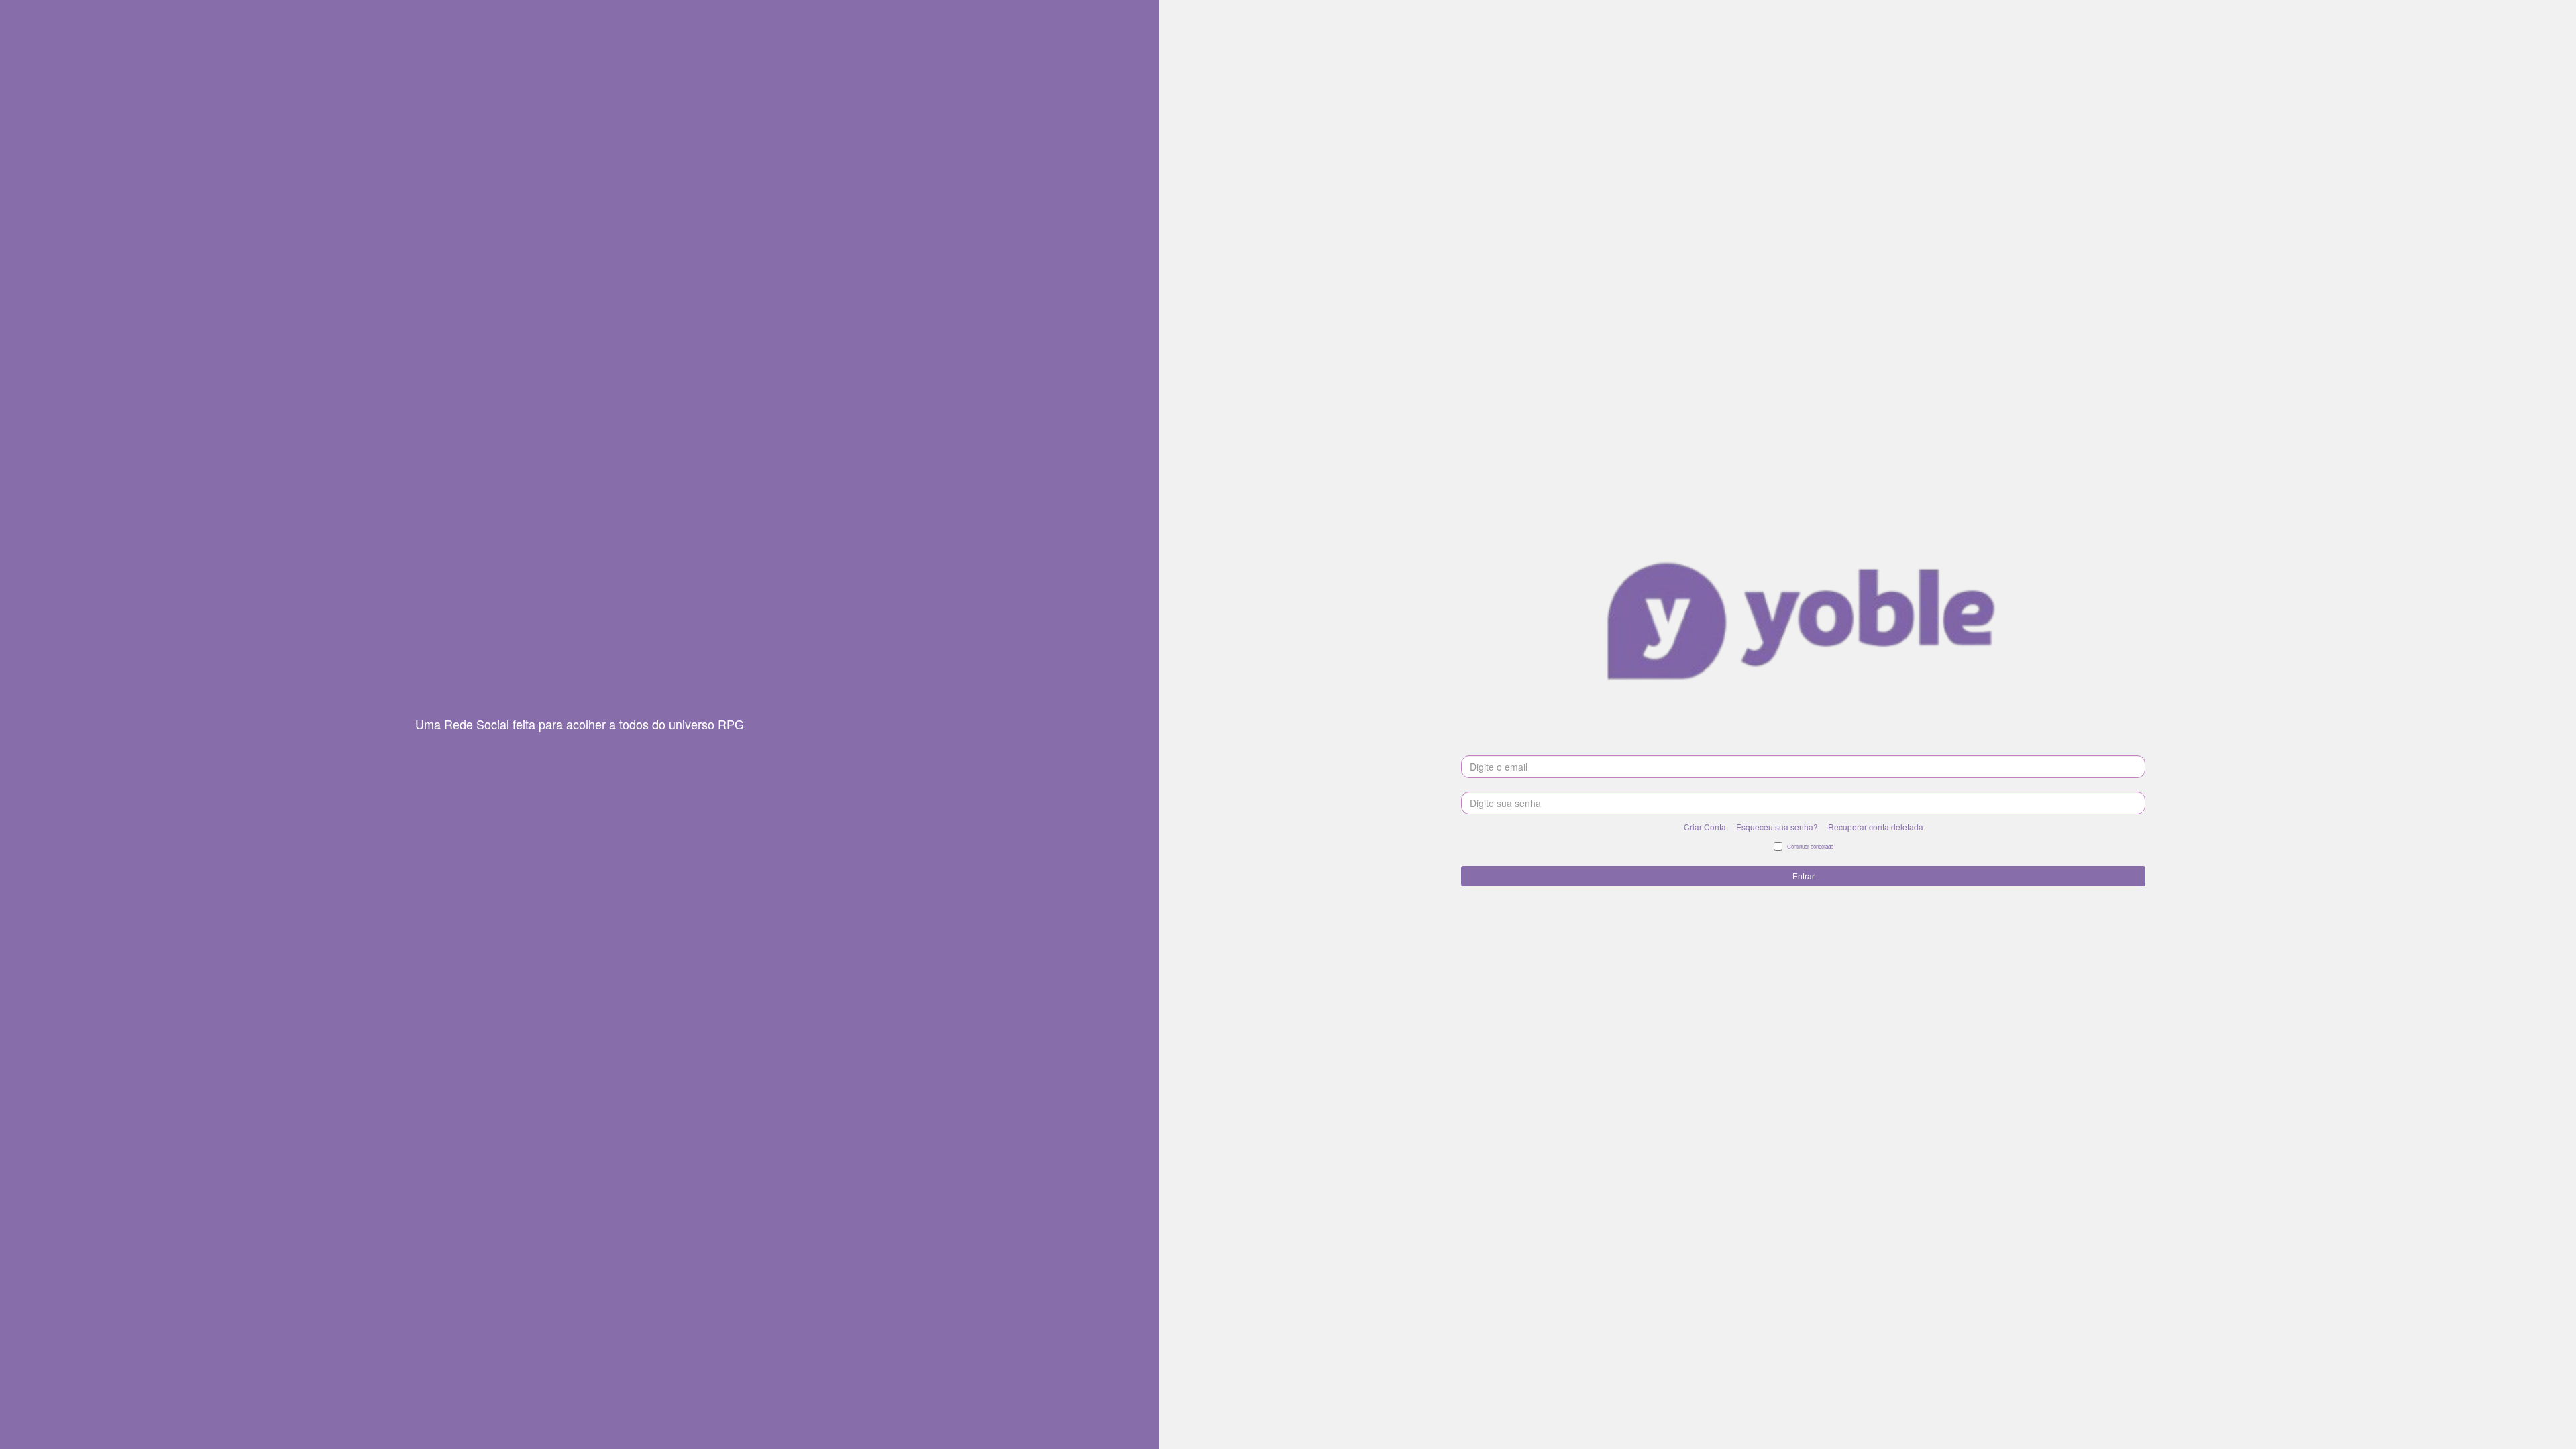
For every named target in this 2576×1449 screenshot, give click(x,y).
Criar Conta (1705, 827)
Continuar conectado (1810, 846)
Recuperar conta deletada (1876, 827)
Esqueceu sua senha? (1777, 827)
